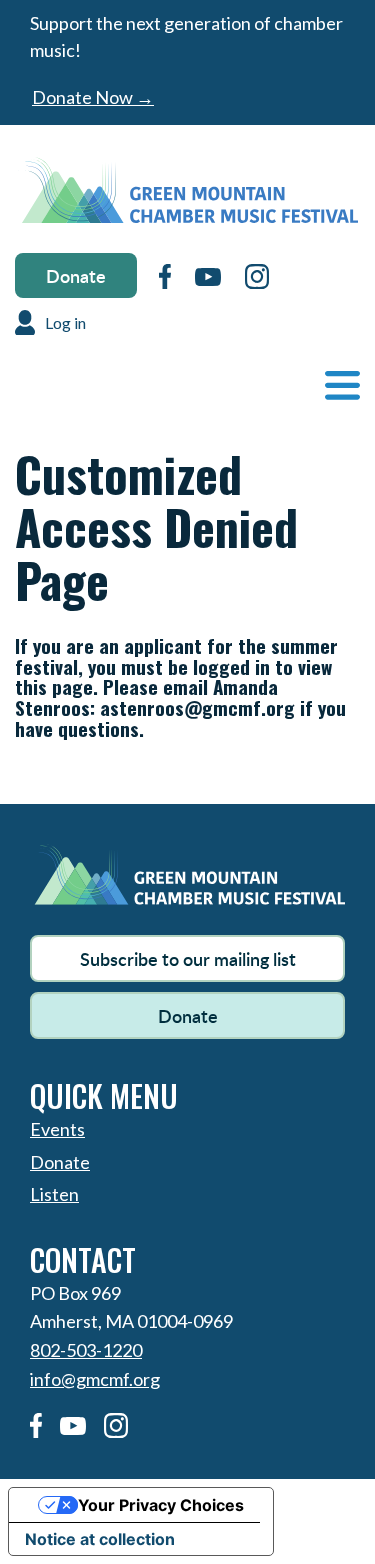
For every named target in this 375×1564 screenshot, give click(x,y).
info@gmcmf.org (95, 1379)
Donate (76, 275)
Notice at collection (100, 1539)
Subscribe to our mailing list (188, 958)
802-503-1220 (86, 1350)
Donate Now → (93, 97)
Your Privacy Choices (161, 1505)
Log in (65, 322)
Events (57, 1129)
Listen (54, 1194)
